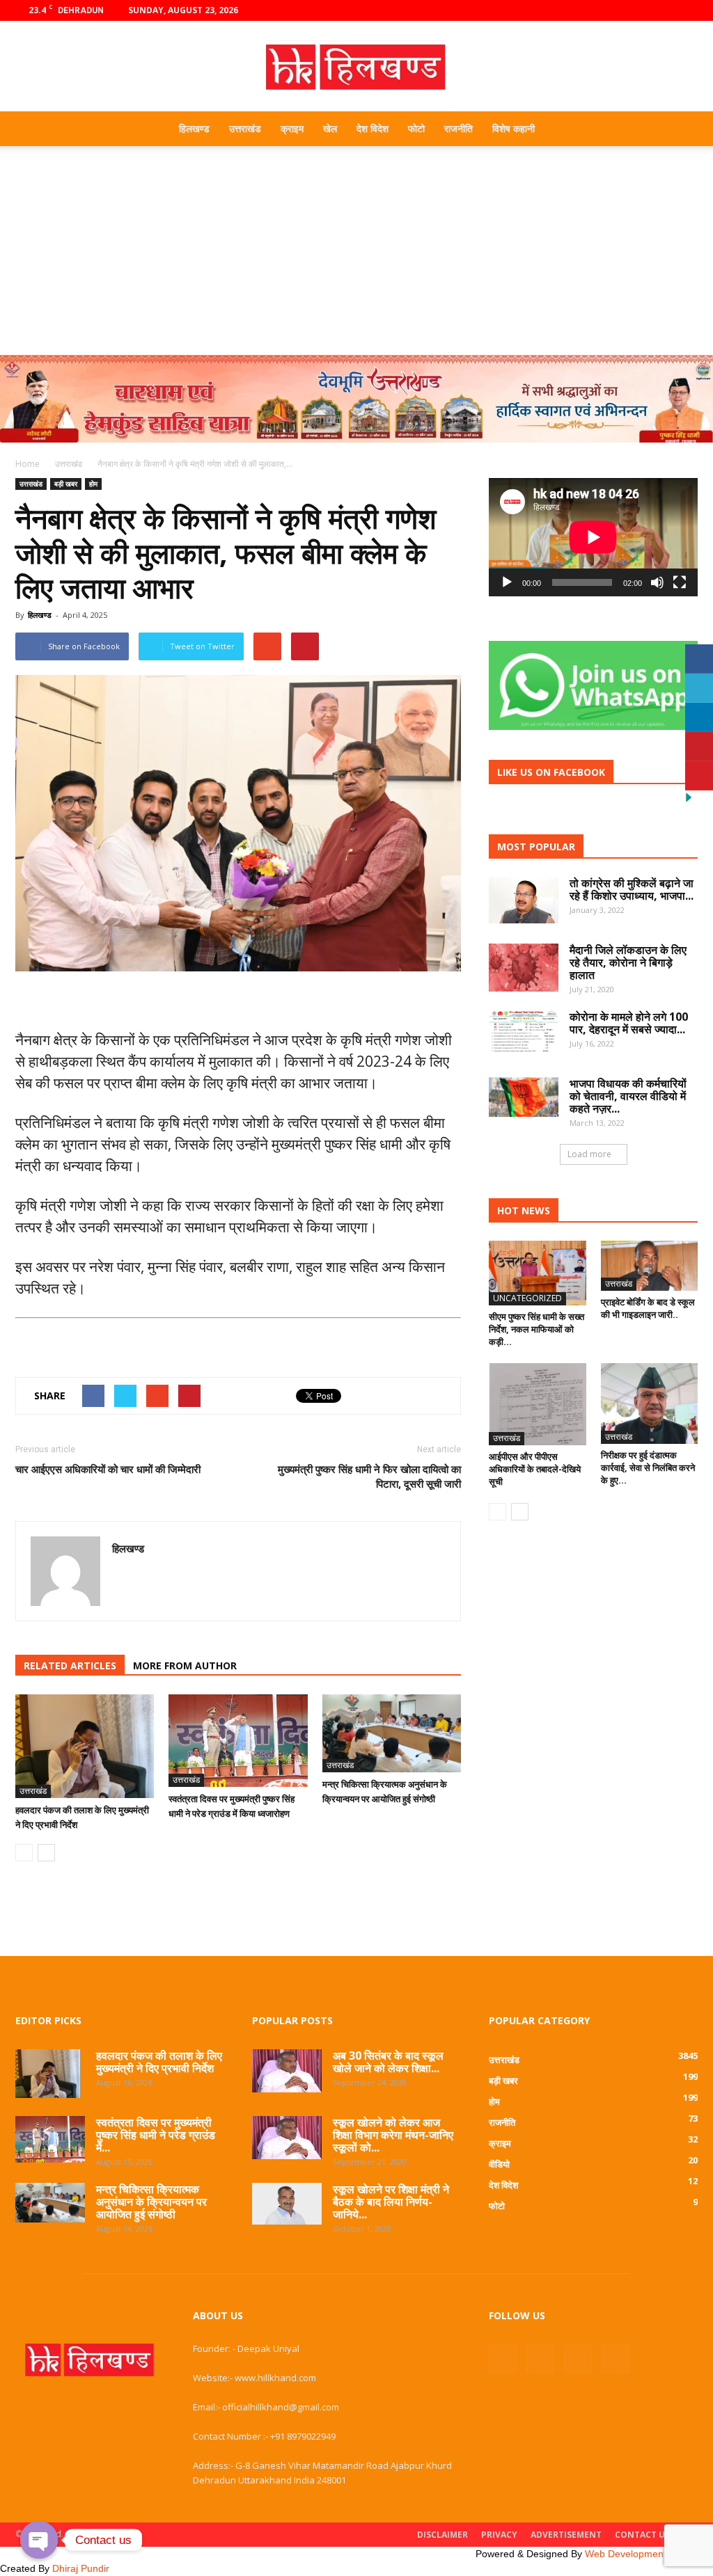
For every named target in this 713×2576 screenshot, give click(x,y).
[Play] (507, 582)
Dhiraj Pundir (81, 2568)
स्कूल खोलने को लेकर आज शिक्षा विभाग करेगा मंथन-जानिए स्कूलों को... (393, 2135)
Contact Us (642, 2535)
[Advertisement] (356, 251)
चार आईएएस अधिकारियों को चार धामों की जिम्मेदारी (108, 1469)
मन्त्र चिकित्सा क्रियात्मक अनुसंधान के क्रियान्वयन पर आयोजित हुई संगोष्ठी (151, 2202)
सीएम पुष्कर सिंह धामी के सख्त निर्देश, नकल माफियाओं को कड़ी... (536, 1329)
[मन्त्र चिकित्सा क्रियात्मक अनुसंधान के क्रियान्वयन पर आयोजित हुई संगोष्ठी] (392, 1733)
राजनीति (459, 128)
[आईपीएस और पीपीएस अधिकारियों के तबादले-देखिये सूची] (538, 1404)
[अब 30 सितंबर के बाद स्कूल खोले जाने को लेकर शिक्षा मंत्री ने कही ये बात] (287, 2071)
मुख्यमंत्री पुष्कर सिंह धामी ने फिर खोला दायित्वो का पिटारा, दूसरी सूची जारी (369, 1476)
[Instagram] (641, 10)
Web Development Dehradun (649, 2554)
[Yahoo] (124, 1578)
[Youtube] (687, 10)
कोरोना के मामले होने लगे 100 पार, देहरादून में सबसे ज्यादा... (629, 1023)
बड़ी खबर (66, 484)
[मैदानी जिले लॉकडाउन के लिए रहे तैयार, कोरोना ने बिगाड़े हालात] (524, 968)
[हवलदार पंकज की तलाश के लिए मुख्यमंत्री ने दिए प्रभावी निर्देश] (85, 1746)
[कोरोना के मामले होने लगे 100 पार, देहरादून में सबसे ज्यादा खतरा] (524, 1032)
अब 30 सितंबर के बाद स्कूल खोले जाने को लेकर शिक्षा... (388, 2062)
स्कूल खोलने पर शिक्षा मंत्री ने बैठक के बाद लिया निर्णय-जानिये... (391, 2202)
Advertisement (566, 2535)
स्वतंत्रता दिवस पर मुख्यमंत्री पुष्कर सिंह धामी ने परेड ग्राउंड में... (156, 2135)
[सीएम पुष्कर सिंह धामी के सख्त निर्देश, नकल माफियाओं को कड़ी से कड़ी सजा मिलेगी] (538, 1273)
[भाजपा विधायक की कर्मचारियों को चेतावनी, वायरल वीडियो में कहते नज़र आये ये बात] (524, 1097)
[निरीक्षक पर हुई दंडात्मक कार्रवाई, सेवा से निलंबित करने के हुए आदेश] (650, 1404)
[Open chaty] (39, 2540)
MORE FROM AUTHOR (185, 1665)
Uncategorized (527, 1298)
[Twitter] (664, 10)
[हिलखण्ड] (356, 67)
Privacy (499, 2535)
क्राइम (292, 128)
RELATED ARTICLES (70, 1665)
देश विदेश (373, 128)
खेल (330, 128)
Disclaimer (442, 2535)
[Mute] (657, 582)
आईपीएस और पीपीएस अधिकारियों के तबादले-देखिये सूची (535, 1469)
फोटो (416, 128)
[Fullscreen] (680, 582)
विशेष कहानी (514, 128)
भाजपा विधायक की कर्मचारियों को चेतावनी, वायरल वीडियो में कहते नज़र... (628, 1096)
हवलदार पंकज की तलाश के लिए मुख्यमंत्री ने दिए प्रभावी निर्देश (159, 2062)
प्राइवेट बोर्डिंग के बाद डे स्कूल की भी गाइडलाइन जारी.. (648, 1308)
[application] (593, 537)
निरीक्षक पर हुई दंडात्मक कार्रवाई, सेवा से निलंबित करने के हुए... (648, 1468)
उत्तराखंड (245, 128)
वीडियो (499, 2164)
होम (93, 484)
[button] (681, 129)
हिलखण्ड (194, 128)
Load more (589, 1154)
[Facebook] (618, 10)
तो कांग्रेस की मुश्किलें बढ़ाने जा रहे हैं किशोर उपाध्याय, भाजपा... (632, 889)
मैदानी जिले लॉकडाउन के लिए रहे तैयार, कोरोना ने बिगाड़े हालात (628, 962)
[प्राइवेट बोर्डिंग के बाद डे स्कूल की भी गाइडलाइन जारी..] (650, 1266)
